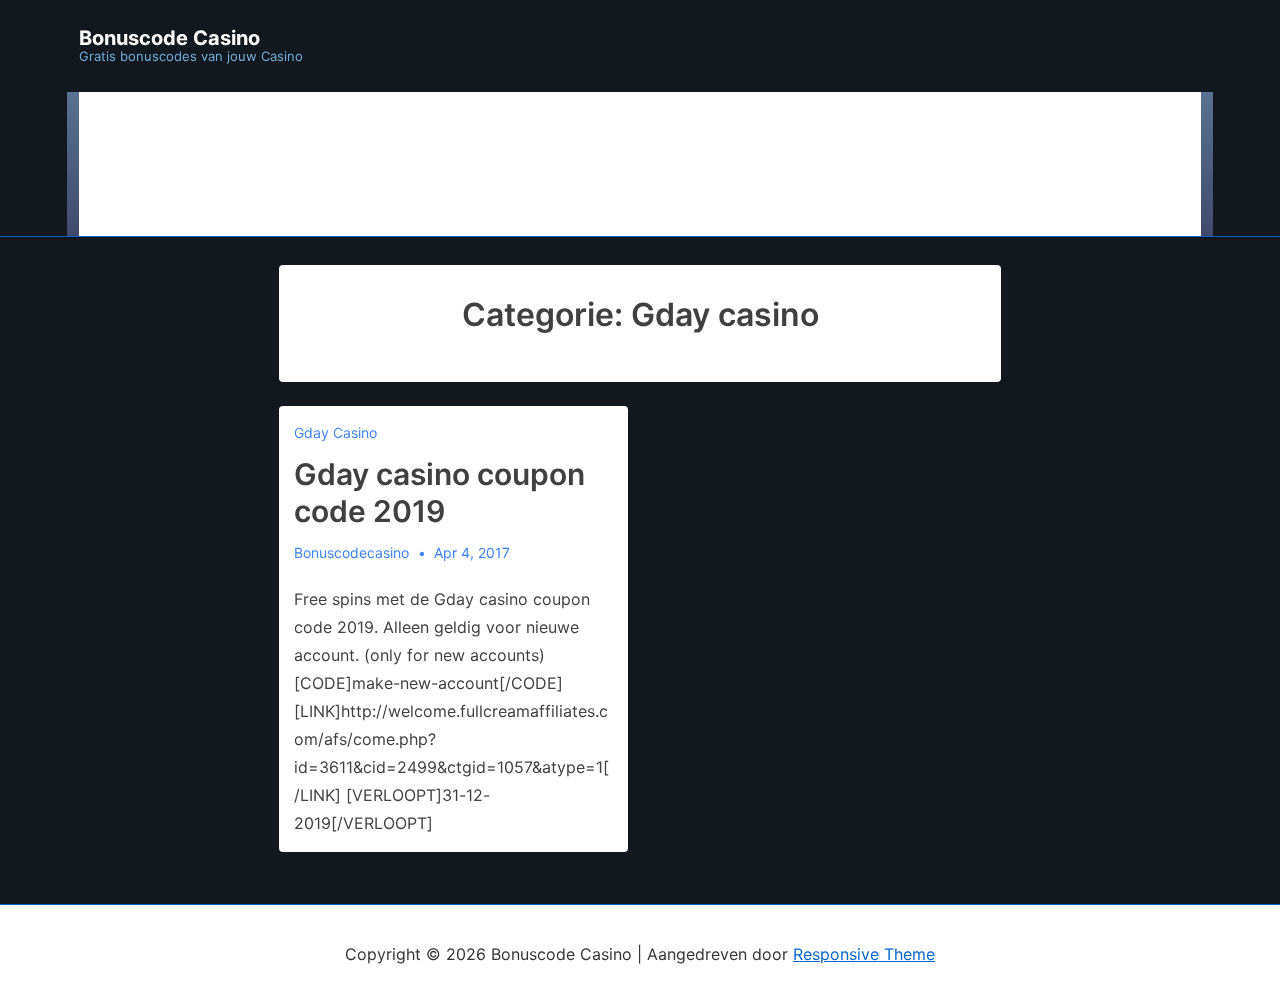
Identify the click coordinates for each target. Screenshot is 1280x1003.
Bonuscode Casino (169, 38)
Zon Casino (714, 164)
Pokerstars (312, 116)
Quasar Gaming (451, 116)
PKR (668, 116)
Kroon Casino (151, 164)
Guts (601, 212)
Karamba (369, 164)
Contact (1010, 212)
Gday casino (335, 432)
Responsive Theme (864, 954)
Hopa (872, 116)
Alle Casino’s (892, 212)
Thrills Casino (849, 164)
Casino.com (768, 116)
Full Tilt (269, 164)
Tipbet (358, 212)
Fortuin (448, 212)
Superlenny (1078, 164)
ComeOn (581, 116)
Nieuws (968, 164)
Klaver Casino (152, 212)
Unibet (207, 116)
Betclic (269, 212)
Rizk (529, 212)
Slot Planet (482, 164)
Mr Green (596, 164)
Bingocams (974, 116)
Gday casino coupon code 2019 (439, 493)
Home (121, 116)
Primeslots (1095, 116)
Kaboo (780, 212)
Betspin (687, 212)
